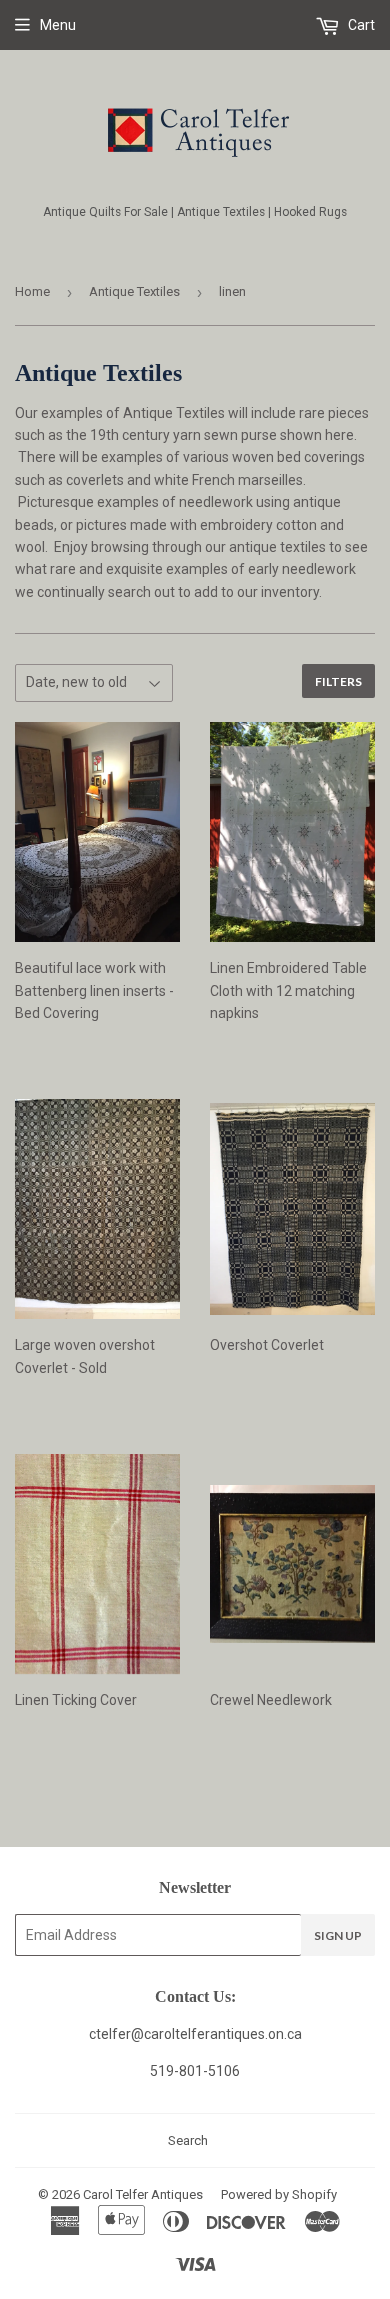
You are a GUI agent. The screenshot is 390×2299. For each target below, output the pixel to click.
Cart (360, 25)
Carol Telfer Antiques (143, 2194)
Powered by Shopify (279, 2194)
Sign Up (338, 1935)
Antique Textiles (134, 291)
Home (32, 291)
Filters (338, 681)
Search (188, 2140)
